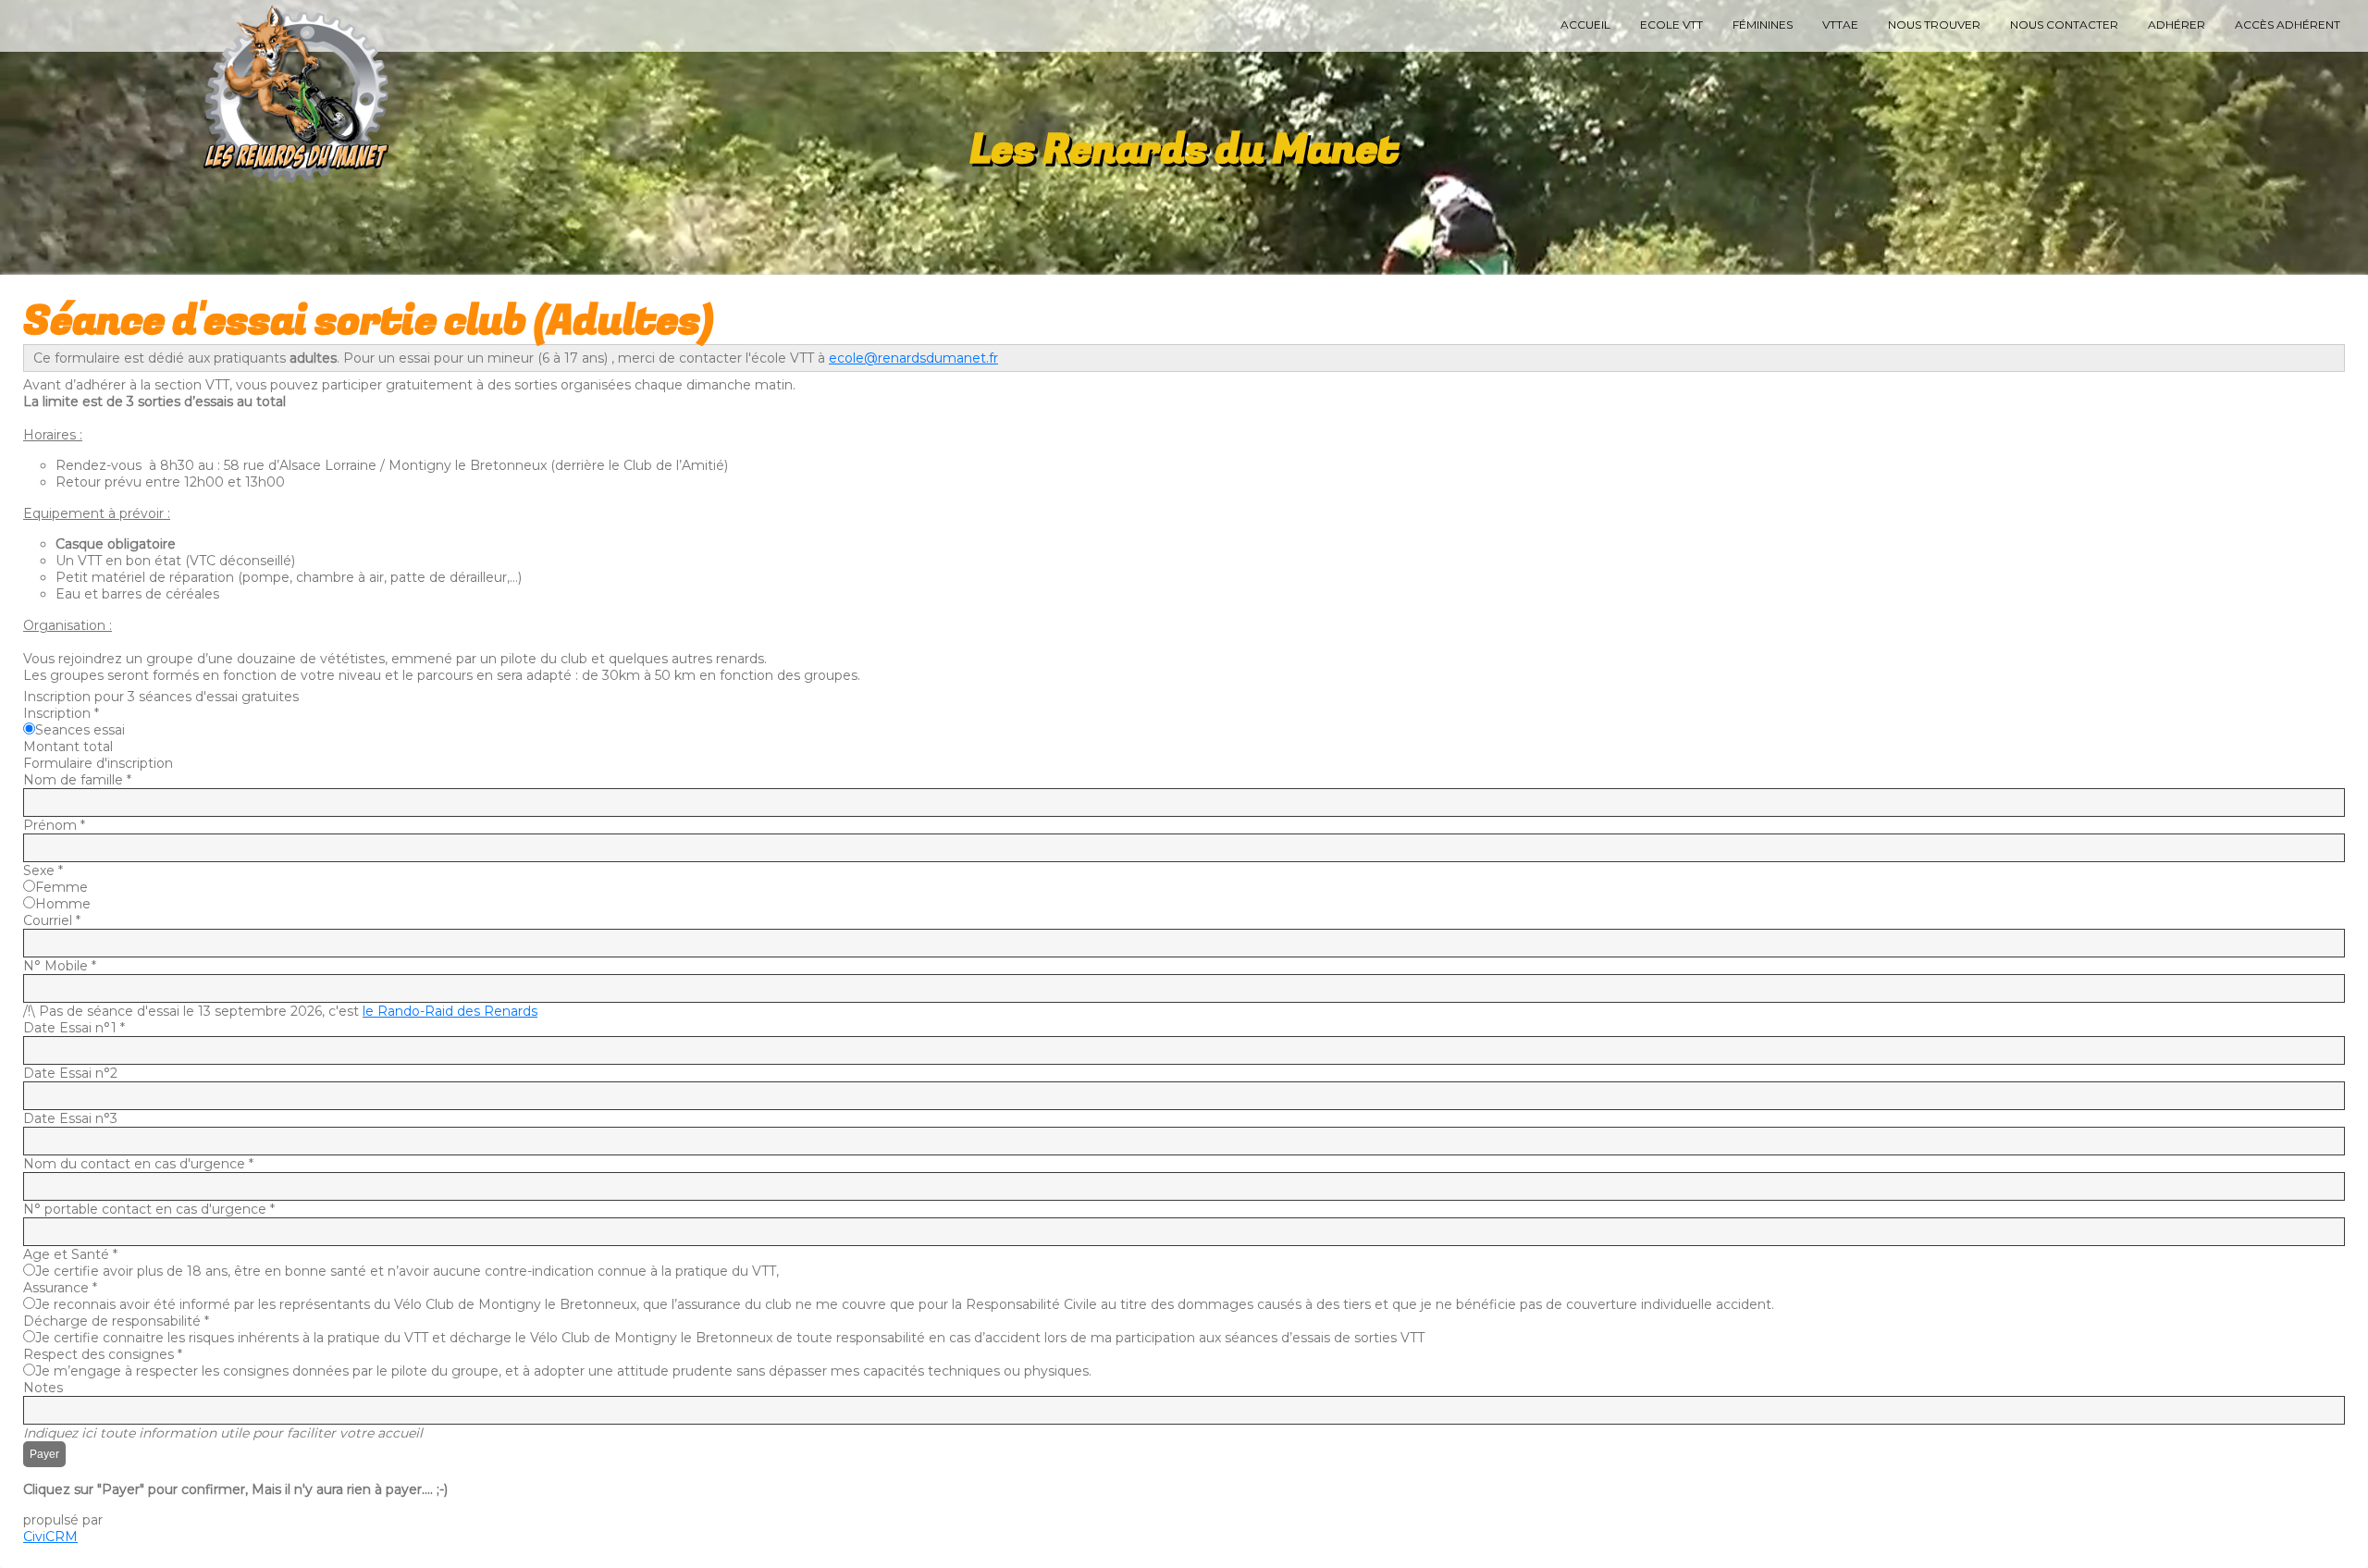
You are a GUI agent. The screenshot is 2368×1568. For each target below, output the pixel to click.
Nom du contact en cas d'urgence (138, 1164)
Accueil (1585, 25)
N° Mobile (60, 966)
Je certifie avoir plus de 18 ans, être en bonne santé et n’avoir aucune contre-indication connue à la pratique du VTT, (407, 1271)
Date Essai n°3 (70, 1118)
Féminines (1763, 25)
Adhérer (2177, 25)
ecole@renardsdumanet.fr (913, 358)
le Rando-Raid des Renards (450, 1011)
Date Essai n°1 (74, 1028)
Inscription (61, 713)
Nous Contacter (2064, 25)
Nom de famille (77, 780)
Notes (43, 1388)
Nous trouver (1934, 25)
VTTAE (1840, 25)
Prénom (54, 825)
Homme (63, 904)
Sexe (43, 870)
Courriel (52, 920)
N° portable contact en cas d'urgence (149, 1209)
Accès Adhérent (2288, 25)
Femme (62, 887)
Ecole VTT (1671, 25)
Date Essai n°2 (70, 1073)
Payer (44, 1454)
